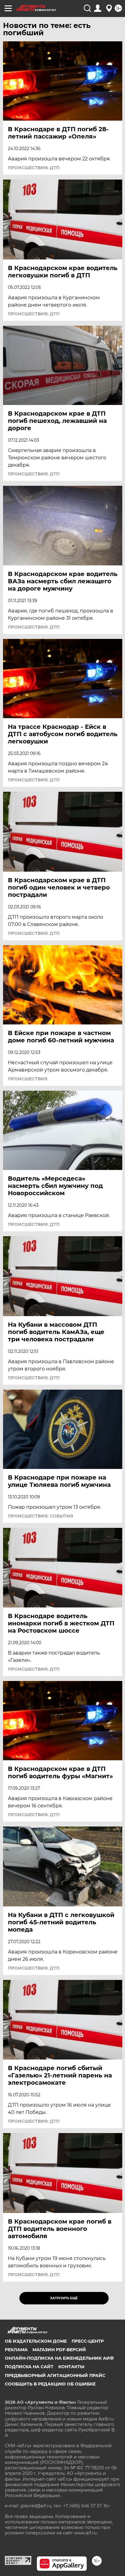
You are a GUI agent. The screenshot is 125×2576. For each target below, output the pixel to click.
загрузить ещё (64, 2298)
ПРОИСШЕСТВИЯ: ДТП (34, 168)
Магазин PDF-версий (59, 2350)
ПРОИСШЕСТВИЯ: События (41, 1516)
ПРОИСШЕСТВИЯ (28, 1079)
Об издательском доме (36, 2341)
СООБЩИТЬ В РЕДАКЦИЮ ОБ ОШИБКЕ (50, 2384)
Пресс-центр (88, 2341)
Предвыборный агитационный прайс (55, 2375)
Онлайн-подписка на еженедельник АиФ (59, 2358)
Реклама (16, 2350)
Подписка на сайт (29, 2367)
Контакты (71, 2367)
